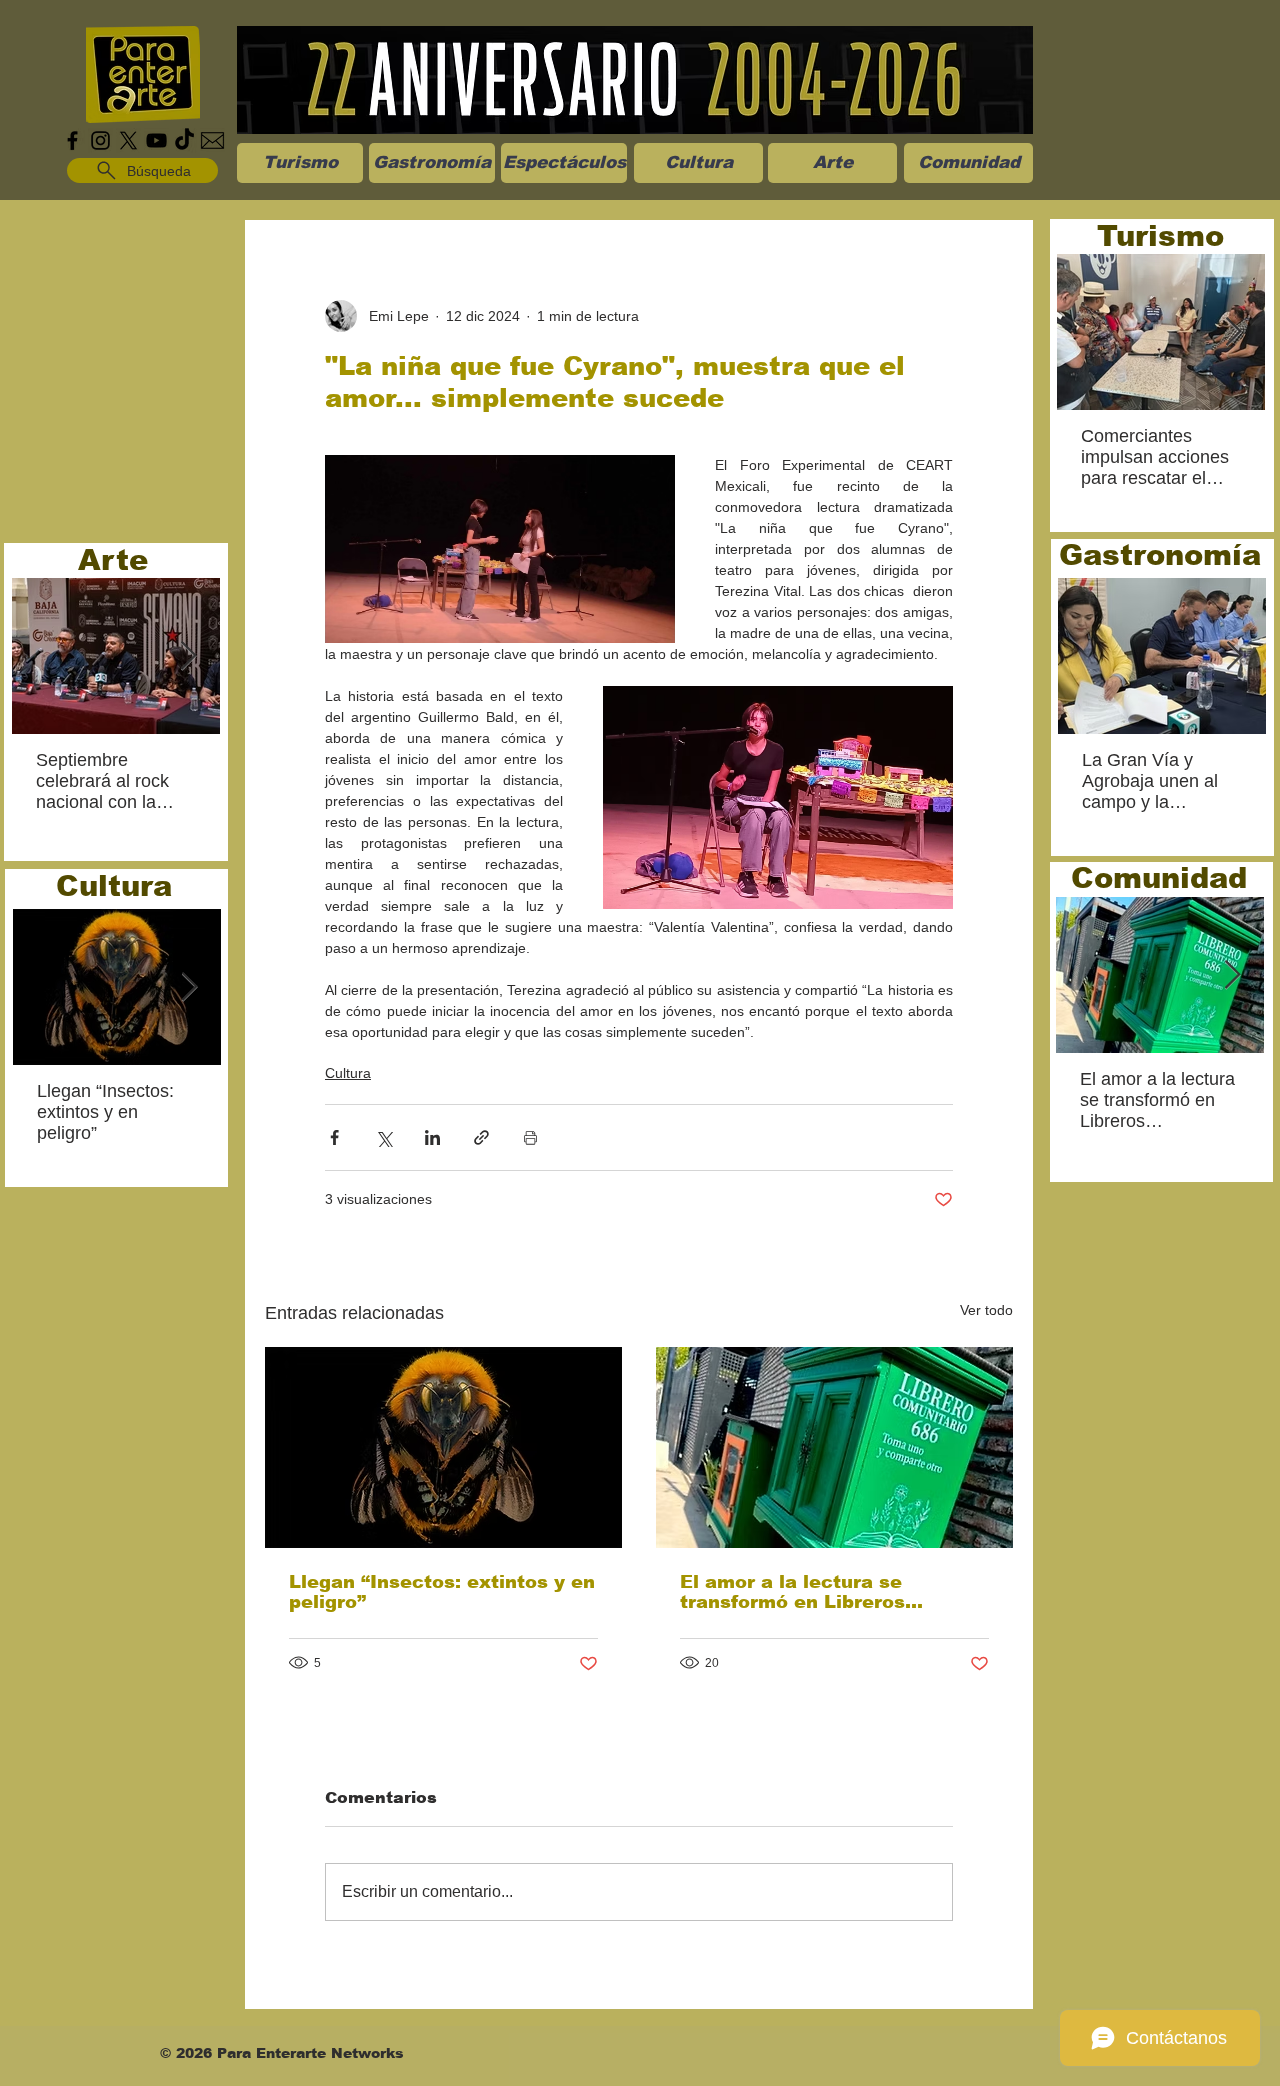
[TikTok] (184, 140)
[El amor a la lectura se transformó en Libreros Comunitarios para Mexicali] (834, 1447)
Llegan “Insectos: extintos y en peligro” (442, 1592)
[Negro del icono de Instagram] (100, 140)
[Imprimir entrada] (530, 1137)
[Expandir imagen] (500, 549)
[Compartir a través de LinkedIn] (432, 1137)
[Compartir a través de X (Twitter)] (383, 1137)
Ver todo (986, 1310)
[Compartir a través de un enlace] (481, 1137)
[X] (128, 140)
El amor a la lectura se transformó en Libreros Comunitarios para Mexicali (815, 1592)
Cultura (348, 1073)
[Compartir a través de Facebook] (334, 1137)
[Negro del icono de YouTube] (156, 140)
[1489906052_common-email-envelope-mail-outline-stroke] (212, 140)
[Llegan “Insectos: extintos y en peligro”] (443, 1447)
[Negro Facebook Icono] (72, 140)
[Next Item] (188, 656)
